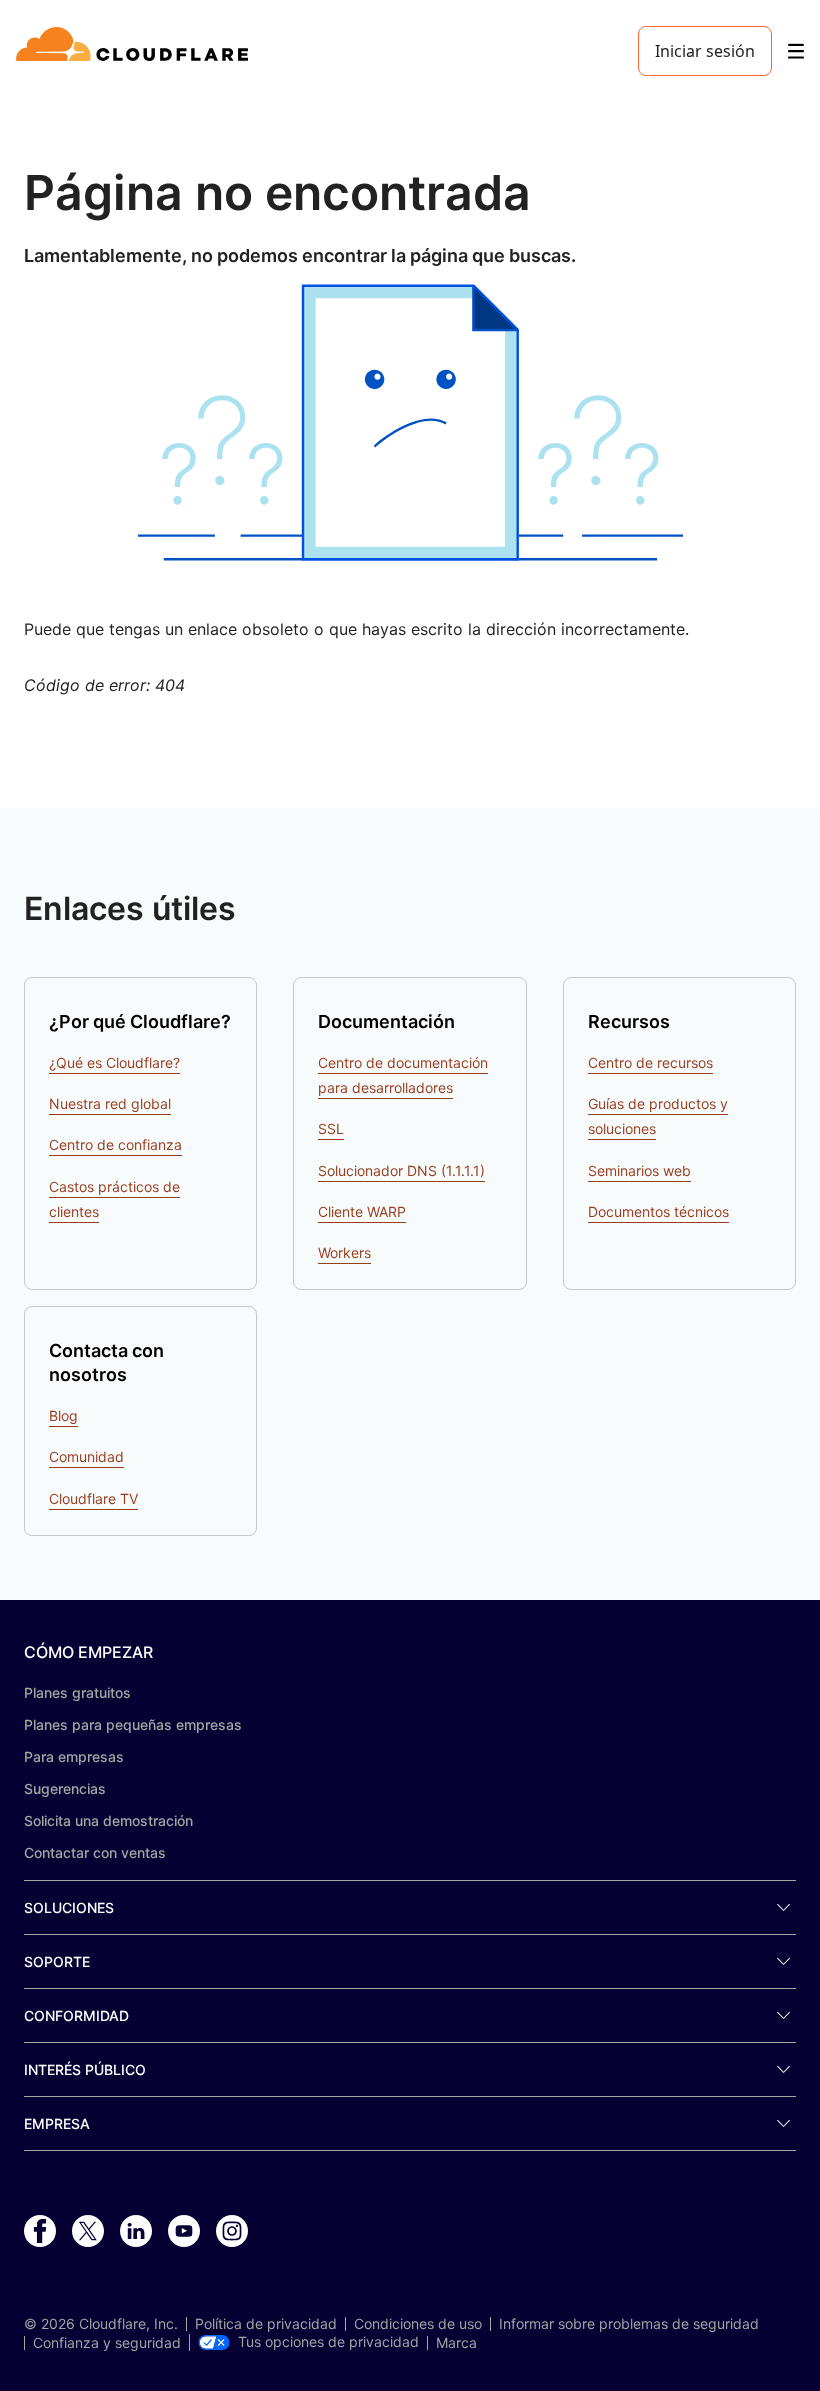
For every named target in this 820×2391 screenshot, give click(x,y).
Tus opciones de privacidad (328, 2342)
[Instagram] (232, 2232)
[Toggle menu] (796, 51)
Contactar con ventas (95, 1852)
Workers (344, 1252)
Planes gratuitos (77, 1692)
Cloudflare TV (93, 1498)
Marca (456, 2343)
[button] (410, 422)
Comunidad (86, 1456)
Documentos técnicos (658, 1211)
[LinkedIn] (136, 2232)
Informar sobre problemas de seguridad (629, 2324)
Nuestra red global (110, 1103)
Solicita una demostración (108, 1820)
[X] (88, 2232)
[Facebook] (40, 2232)
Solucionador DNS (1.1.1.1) (401, 1170)
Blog (63, 1415)
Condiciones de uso (418, 2324)
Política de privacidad (266, 2324)
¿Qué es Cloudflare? (114, 1062)
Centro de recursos (650, 1062)
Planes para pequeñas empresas (133, 1724)
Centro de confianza (115, 1144)
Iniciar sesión (705, 51)
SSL (331, 1128)
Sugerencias (65, 1788)
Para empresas (74, 1756)
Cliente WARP (362, 1211)
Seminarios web (639, 1170)
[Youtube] (184, 2232)
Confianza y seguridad (107, 2343)
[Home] (135, 51)
